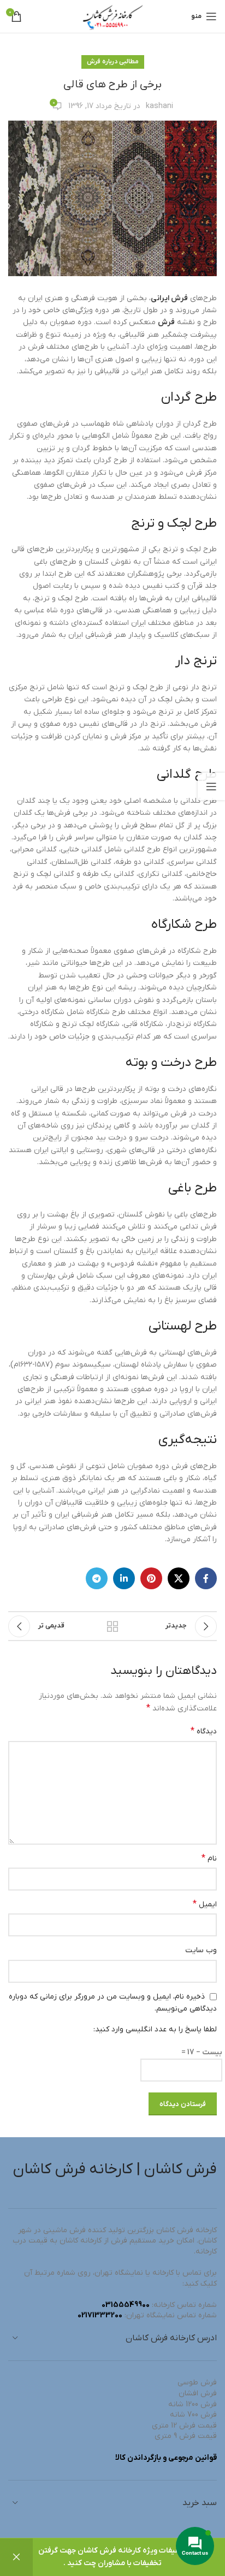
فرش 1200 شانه (193, 2404)
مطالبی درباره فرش (113, 62)
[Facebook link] (206, 1578)
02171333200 (100, 2315)
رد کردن (16, 2557)
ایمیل (205, 1904)
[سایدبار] (211, 786)
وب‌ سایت (201, 1950)
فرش (166, 322)
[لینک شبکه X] (179, 1578)
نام (209, 1858)
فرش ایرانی (169, 298)
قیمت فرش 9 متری (186, 2436)
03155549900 (126, 2305)
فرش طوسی (197, 2383)
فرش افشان (198, 2393)
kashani (159, 106)
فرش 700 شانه (193, 2415)
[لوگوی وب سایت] (112, 16)
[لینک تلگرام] (97, 1578)
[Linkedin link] (124, 1578)
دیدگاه (204, 1731)
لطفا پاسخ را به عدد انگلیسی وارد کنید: (155, 2029)
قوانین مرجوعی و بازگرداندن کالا (166, 2458)
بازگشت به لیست (112, 1626)
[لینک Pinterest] (151, 1578)
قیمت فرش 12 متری (184, 2426)
